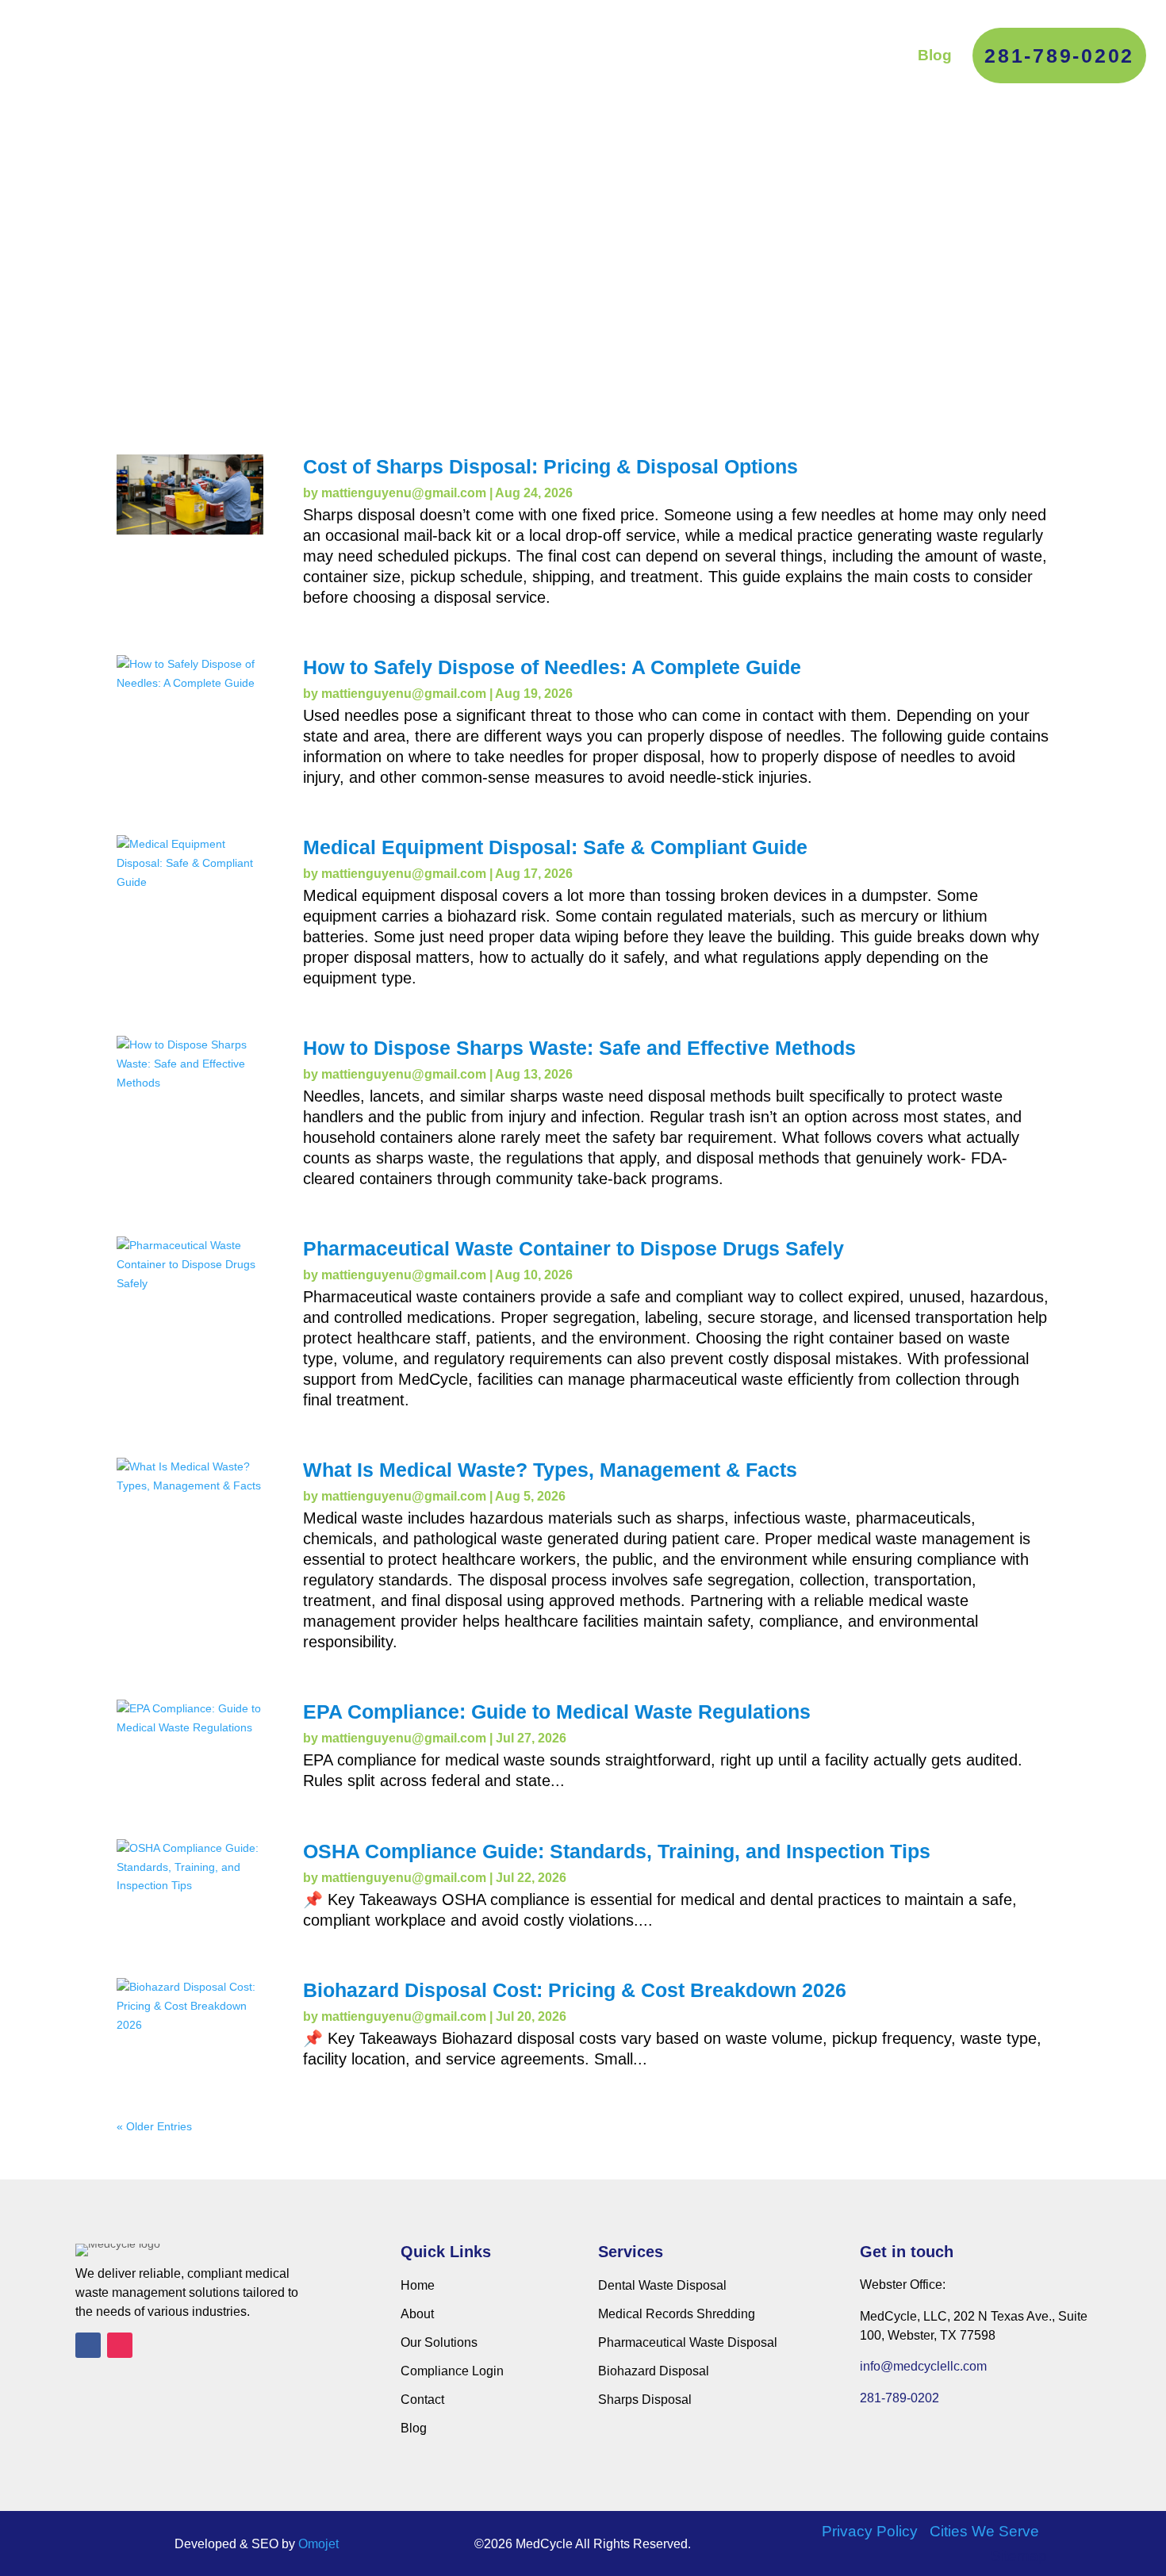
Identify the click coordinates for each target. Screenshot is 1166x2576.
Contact (869, 55)
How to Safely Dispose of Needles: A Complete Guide (552, 667)
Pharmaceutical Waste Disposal (688, 2342)
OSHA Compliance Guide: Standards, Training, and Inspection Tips (617, 1851)
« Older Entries (154, 2126)
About (422, 55)
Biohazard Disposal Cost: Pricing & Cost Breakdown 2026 (575, 1990)
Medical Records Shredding (677, 2314)
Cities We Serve (984, 2531)
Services (497, 55)
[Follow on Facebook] (88, 2345)
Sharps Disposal (645, 2400)
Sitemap (1019, 2556)
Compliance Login (753, 55)
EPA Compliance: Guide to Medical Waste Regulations (557, 1712)
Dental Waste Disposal (662, 2285)
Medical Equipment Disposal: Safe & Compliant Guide (555, 847)
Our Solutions (615, 55)
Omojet (318, 2544)
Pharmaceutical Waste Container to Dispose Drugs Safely (573, 1248)
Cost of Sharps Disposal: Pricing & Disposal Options (550, 466)
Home (418, 2285)
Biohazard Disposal (654, 2371)
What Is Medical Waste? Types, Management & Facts (550, 1470)
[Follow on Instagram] (120, 2345)
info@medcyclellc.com (923, 2366)
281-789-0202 (1059, 56)
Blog (935, 55)
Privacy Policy (870, 2531)
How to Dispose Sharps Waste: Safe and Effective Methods (579, 1048)
